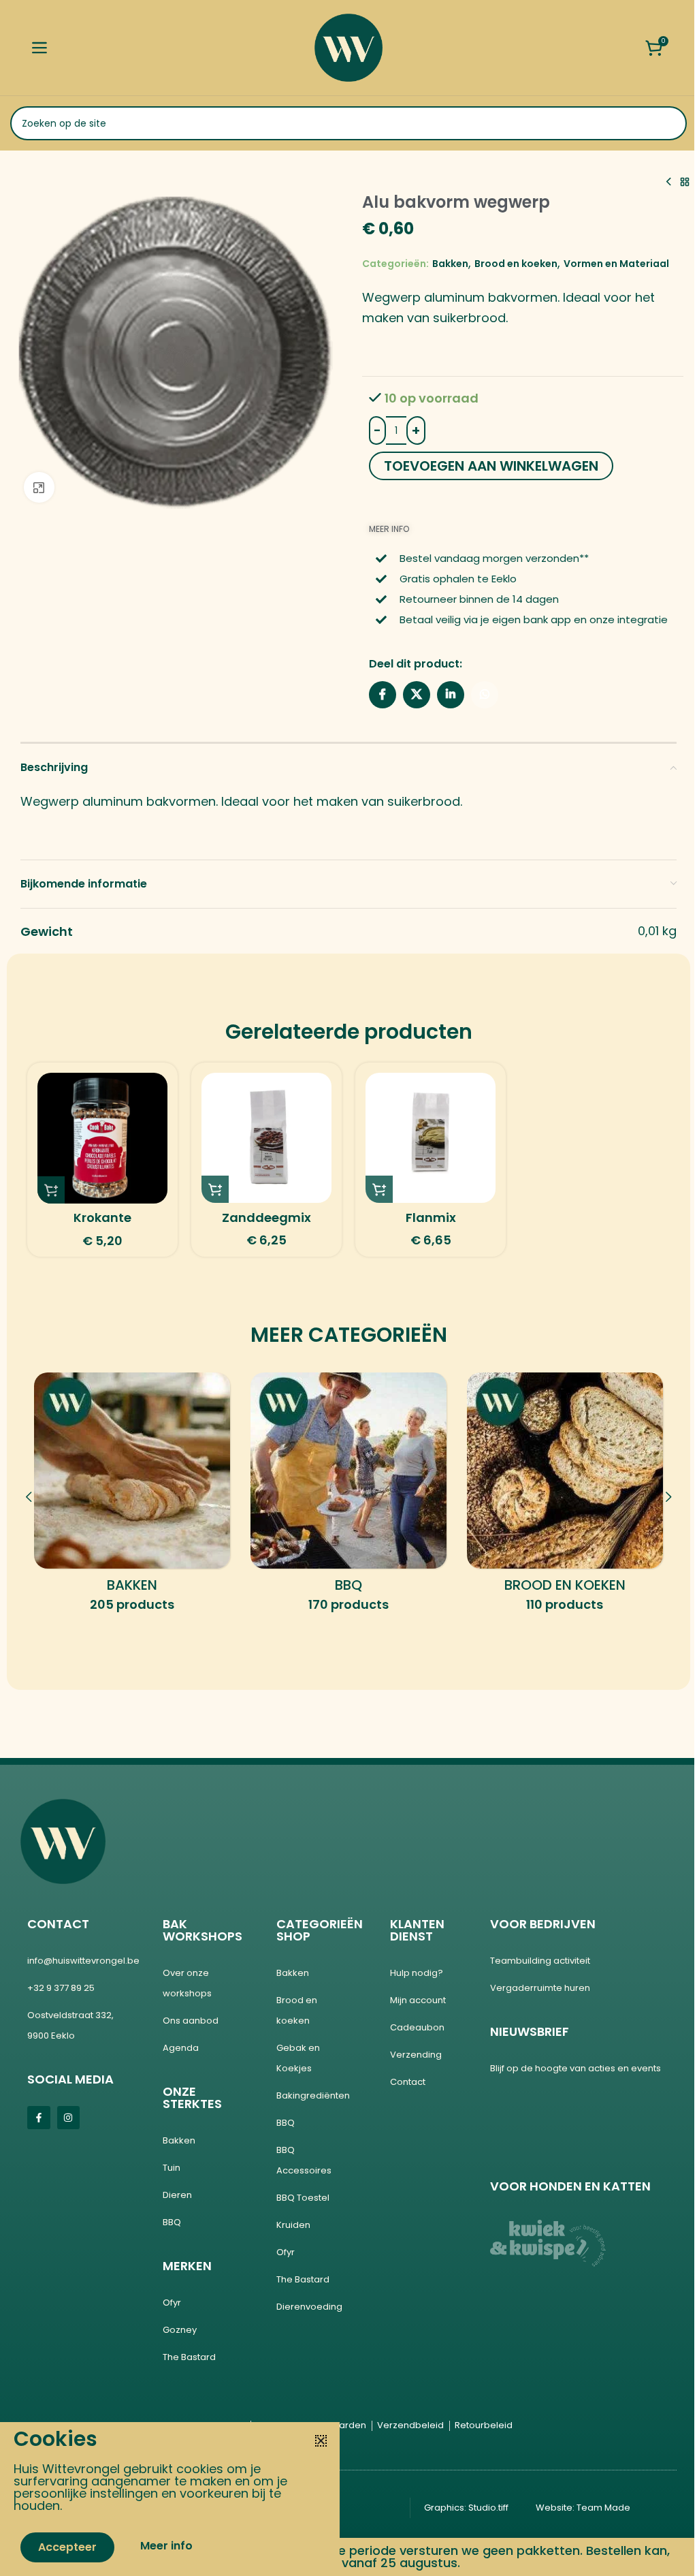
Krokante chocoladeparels (103, 1226)
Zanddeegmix (266, 1218)
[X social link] (417, 695)
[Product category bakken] (132, 1497)
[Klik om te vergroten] (39, 487)
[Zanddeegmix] (266, 1138)
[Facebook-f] (39, 2118)
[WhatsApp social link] (485, 695)
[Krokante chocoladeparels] (102, 1138)
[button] (51, 1190)
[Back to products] (685, 182)
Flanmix (431, 1218)
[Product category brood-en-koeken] (565, 1497)
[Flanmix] (431, 1138)
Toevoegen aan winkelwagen (491, 466)
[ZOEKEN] (670, 123)
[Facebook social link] (383, 695)
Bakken (450, 264)
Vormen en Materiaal (616, 264)
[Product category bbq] (348, 1497)
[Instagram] (69, 2118)
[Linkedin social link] (451, 695)
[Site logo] (348, 47)
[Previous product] (668, 182)
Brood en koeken (516, 264)
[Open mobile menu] (39, 48)
